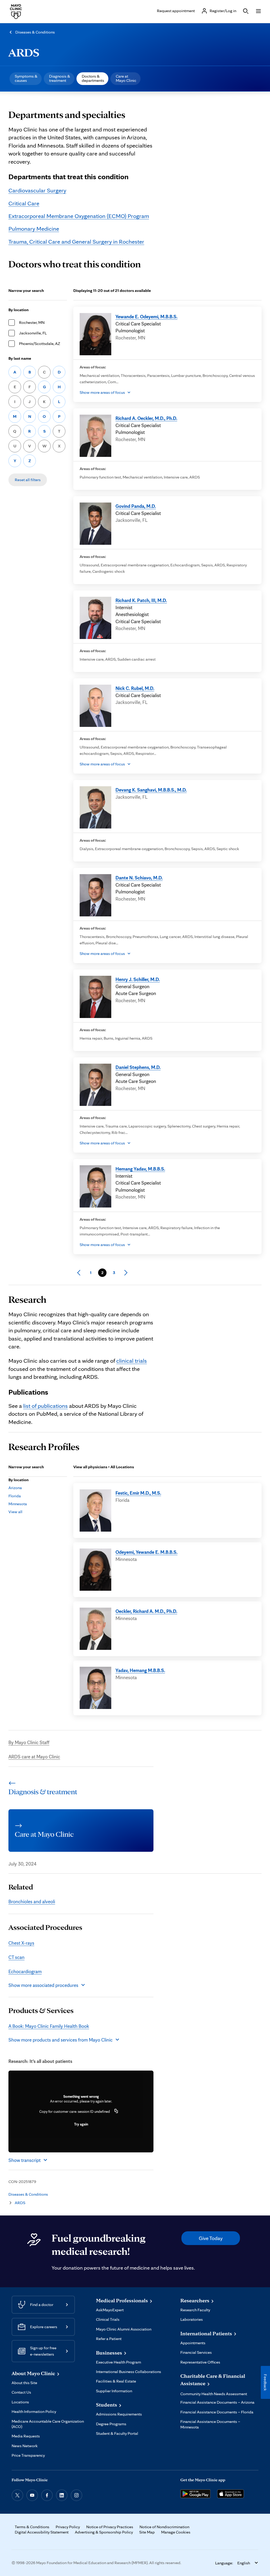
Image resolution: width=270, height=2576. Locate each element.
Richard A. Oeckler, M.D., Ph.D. (146, 418)
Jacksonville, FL (33, 333)
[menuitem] (26, 79)
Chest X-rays (21, 1943)
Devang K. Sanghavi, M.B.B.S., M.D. (151, 790)
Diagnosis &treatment (60, 78)
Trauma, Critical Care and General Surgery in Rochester (76, 241)
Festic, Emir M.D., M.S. (138, 1493)
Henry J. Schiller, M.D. (138, 979)
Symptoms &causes (26, 78)
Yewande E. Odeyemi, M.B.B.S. (146, 316)
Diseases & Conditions (35, 32)
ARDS (24, 52)
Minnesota (18, 1504)
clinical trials (132, 1360)
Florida (15, 1496)
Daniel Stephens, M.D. (138, 1067)
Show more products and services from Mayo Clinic (61, 2040)
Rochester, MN (32, 322)
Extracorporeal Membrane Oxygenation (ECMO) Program (79, 216)
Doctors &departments (93, 78)
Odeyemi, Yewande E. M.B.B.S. (146, 1552)
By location (19, 310)
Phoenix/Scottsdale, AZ (40, 344)
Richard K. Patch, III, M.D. (141, 600)
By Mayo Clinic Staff (29, 1742)
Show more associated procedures (43, 1985)
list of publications (45, 1406)
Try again (81, 2124)
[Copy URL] (116, 2111)
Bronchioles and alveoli (32, 1901)
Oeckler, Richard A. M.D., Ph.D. (146, 1611)
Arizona (15, 1488)
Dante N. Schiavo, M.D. (139, 878)
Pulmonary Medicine (34, 228)
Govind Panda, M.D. (136, 506)
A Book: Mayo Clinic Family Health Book (49, 2026)
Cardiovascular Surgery (37, 190)
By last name (20, 358)
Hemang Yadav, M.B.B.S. (140, 1169)
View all (15, 1512)
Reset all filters (28, 480)
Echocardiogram (25, 1971)
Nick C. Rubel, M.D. (135, 688)
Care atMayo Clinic (126, 78)
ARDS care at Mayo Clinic (34, 1756)
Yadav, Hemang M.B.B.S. (140, 1670)
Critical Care (24, 203)
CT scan (16, 1957)
